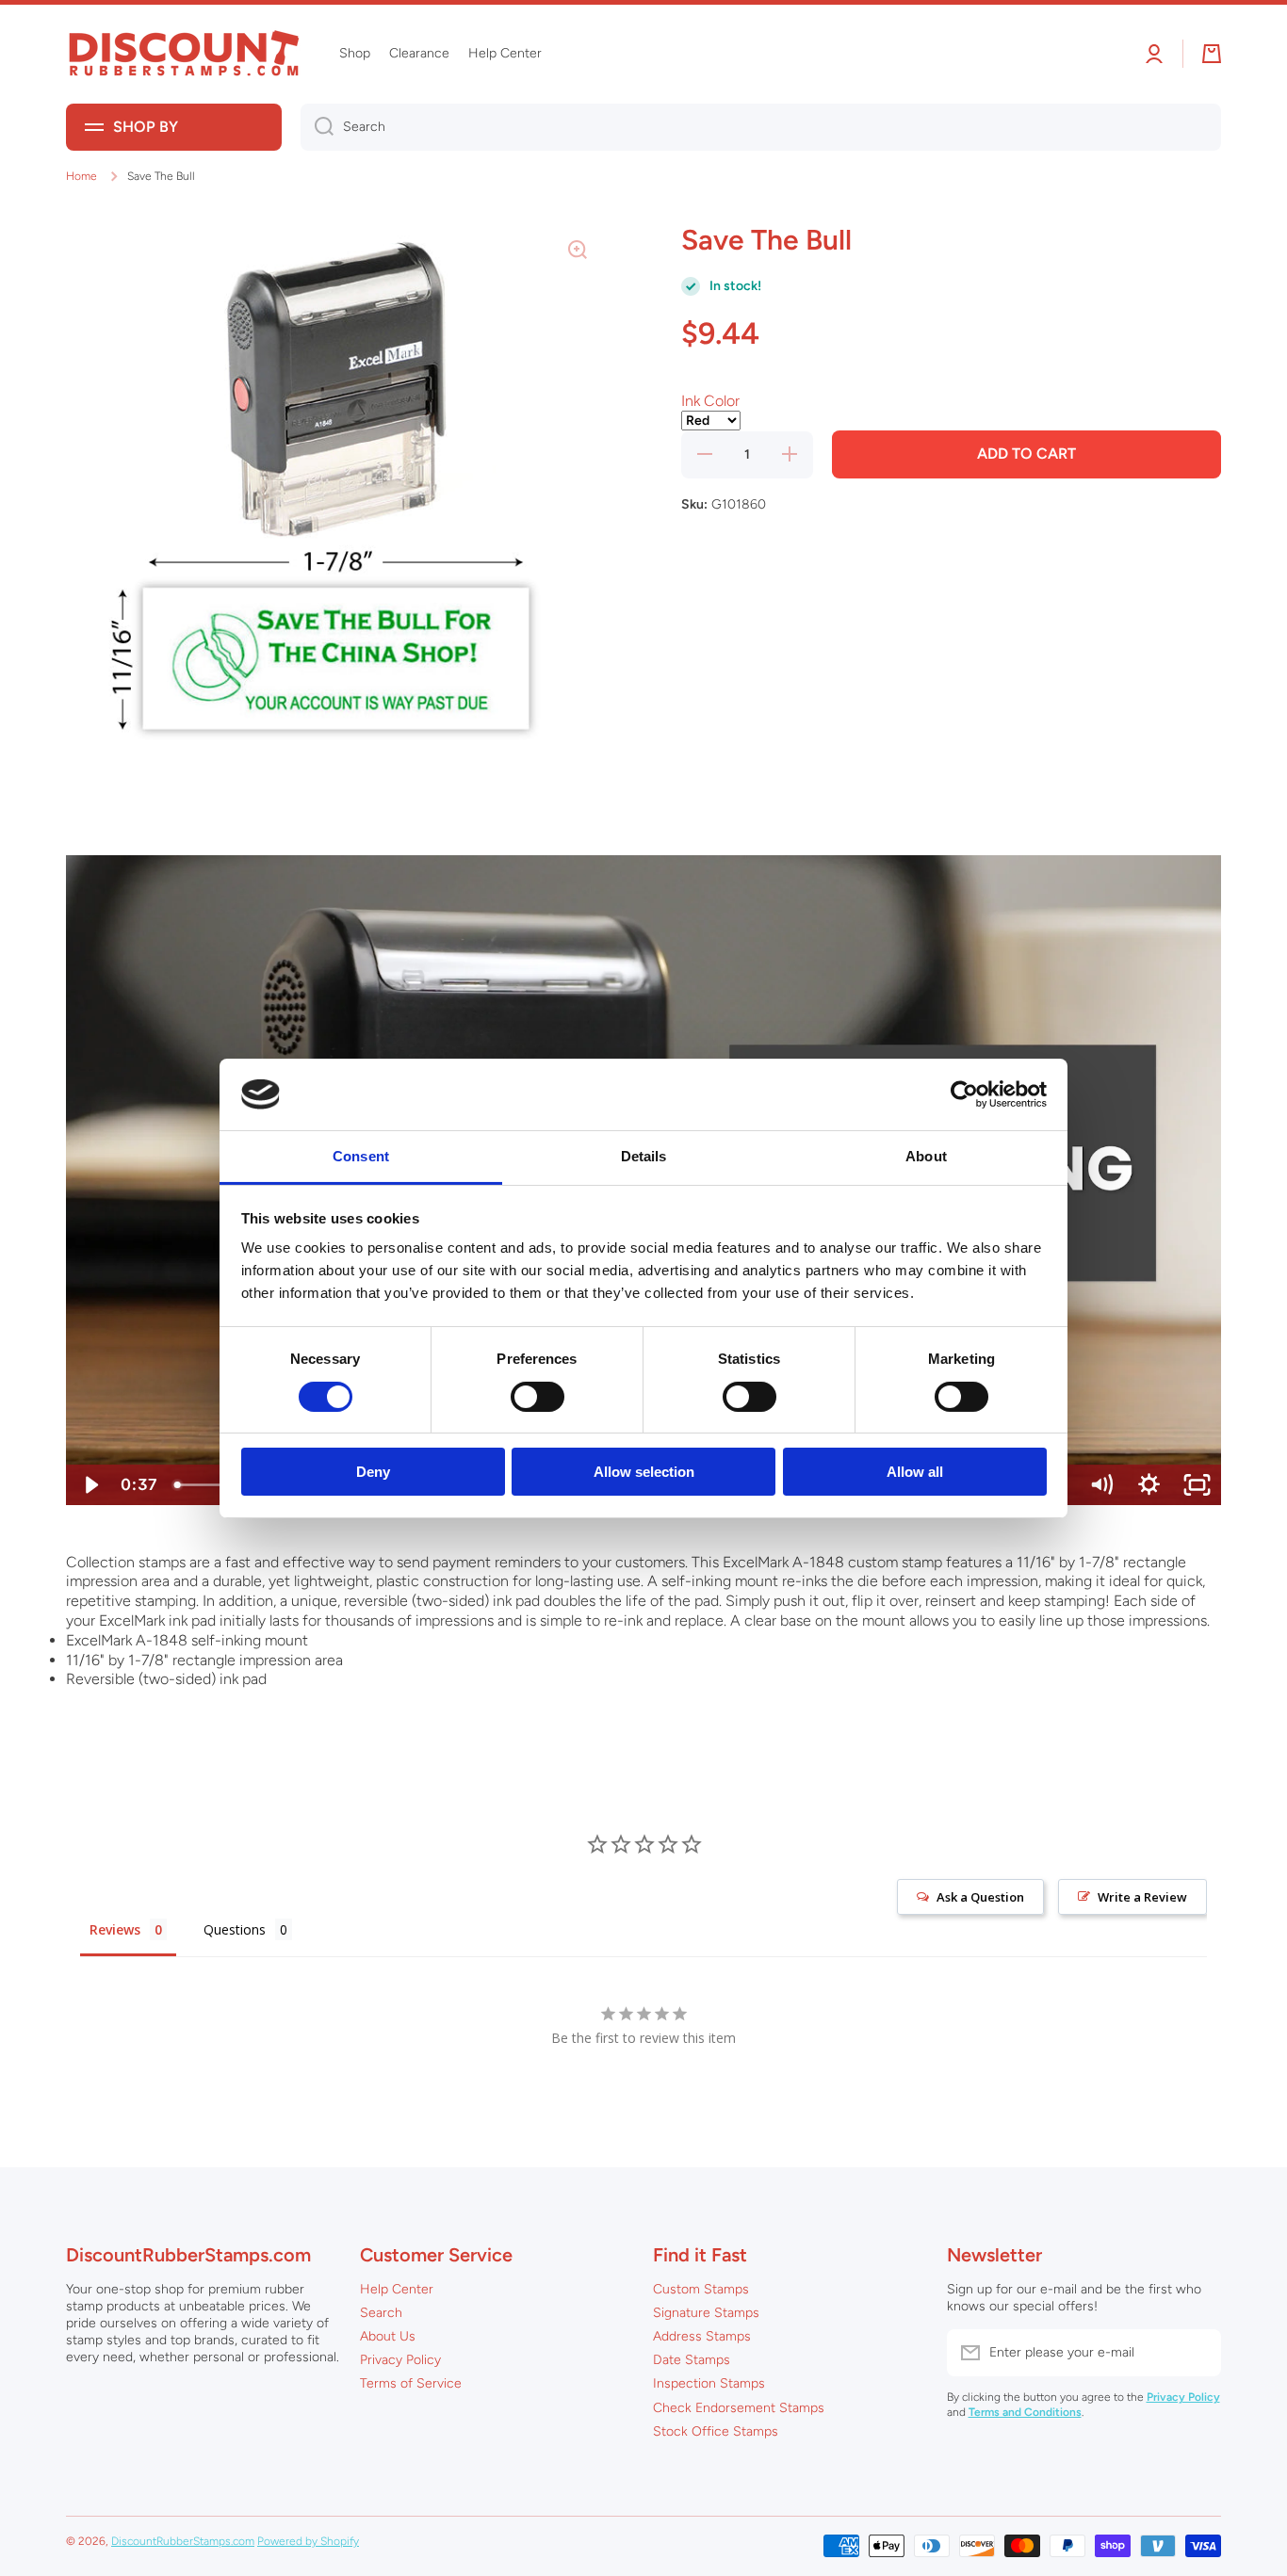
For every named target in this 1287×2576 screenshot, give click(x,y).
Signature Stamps (706, 2313)
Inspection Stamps (709, 2383)
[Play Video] (90, 1485)
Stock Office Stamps (716, 2431)
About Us (388, 2336)
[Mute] (1101, 1485)
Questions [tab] (235, 1929)
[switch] (538, 1397)
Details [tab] (644, 1156)
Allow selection (644, 1472)
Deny (373, 1472)
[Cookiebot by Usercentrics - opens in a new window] (964, 1094)
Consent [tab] (361, 1156)
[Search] (317, 127)
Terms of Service (411, 2383)
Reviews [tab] (115, 1929)
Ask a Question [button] (980, 1897)
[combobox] (761, 127)
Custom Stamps (701, 2289)
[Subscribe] (1197, 2353)
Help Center (397, 2289)
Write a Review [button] (1142, 1897)
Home (81, 176)
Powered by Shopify (308, 2541)
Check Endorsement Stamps (739, 2408)
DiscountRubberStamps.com (183, 2541)
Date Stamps (692, 2360)
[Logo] (184, 54)
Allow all (915, 1472)
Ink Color (710, 401)
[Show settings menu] (1149, 1485)
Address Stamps (702, 2336)
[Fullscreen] (1197, 1485)
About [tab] (926, 1156)
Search (381, 2313)
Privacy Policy (400, 2360)
